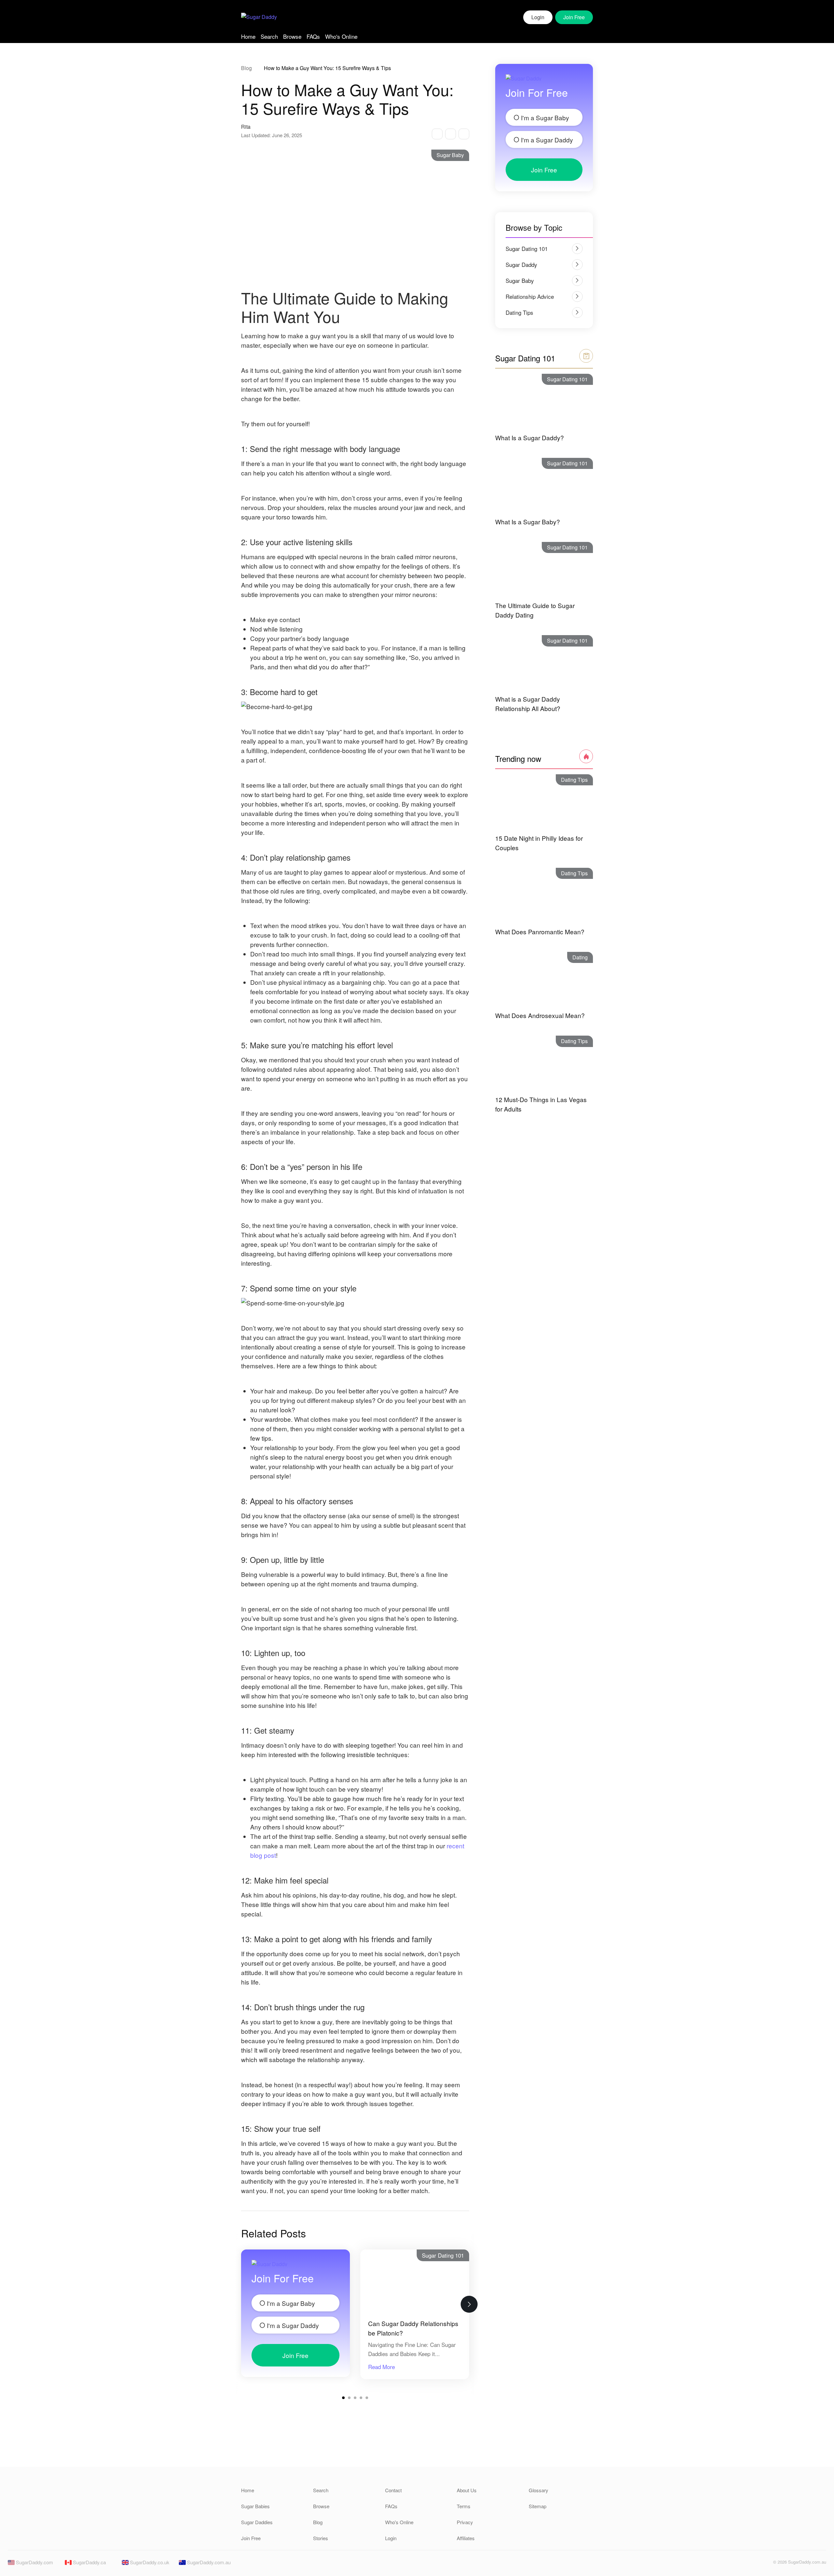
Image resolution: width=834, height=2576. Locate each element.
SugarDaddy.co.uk (149, 2562)
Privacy (465, 2522)
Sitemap (538, 2506)
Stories (321, 2538)
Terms (464, 2506)
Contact (393, 2490)
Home (248, 36)
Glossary (539, 2490)
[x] (764, 2564)
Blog (246, 68)
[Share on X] (450, 134)
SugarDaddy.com (34, 2562)
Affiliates (466, 2538)
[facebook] (753, 2564)
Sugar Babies (255, 2506)
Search (269, 36)
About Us (467, 2490)
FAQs (313, 36)
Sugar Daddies (257, 2522)
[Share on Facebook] (437, 134)
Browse (292, 36)
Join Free (295, 2355)
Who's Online (341, 36)
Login (538, 17)
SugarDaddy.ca (89, 2562)
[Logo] (259, 17)
